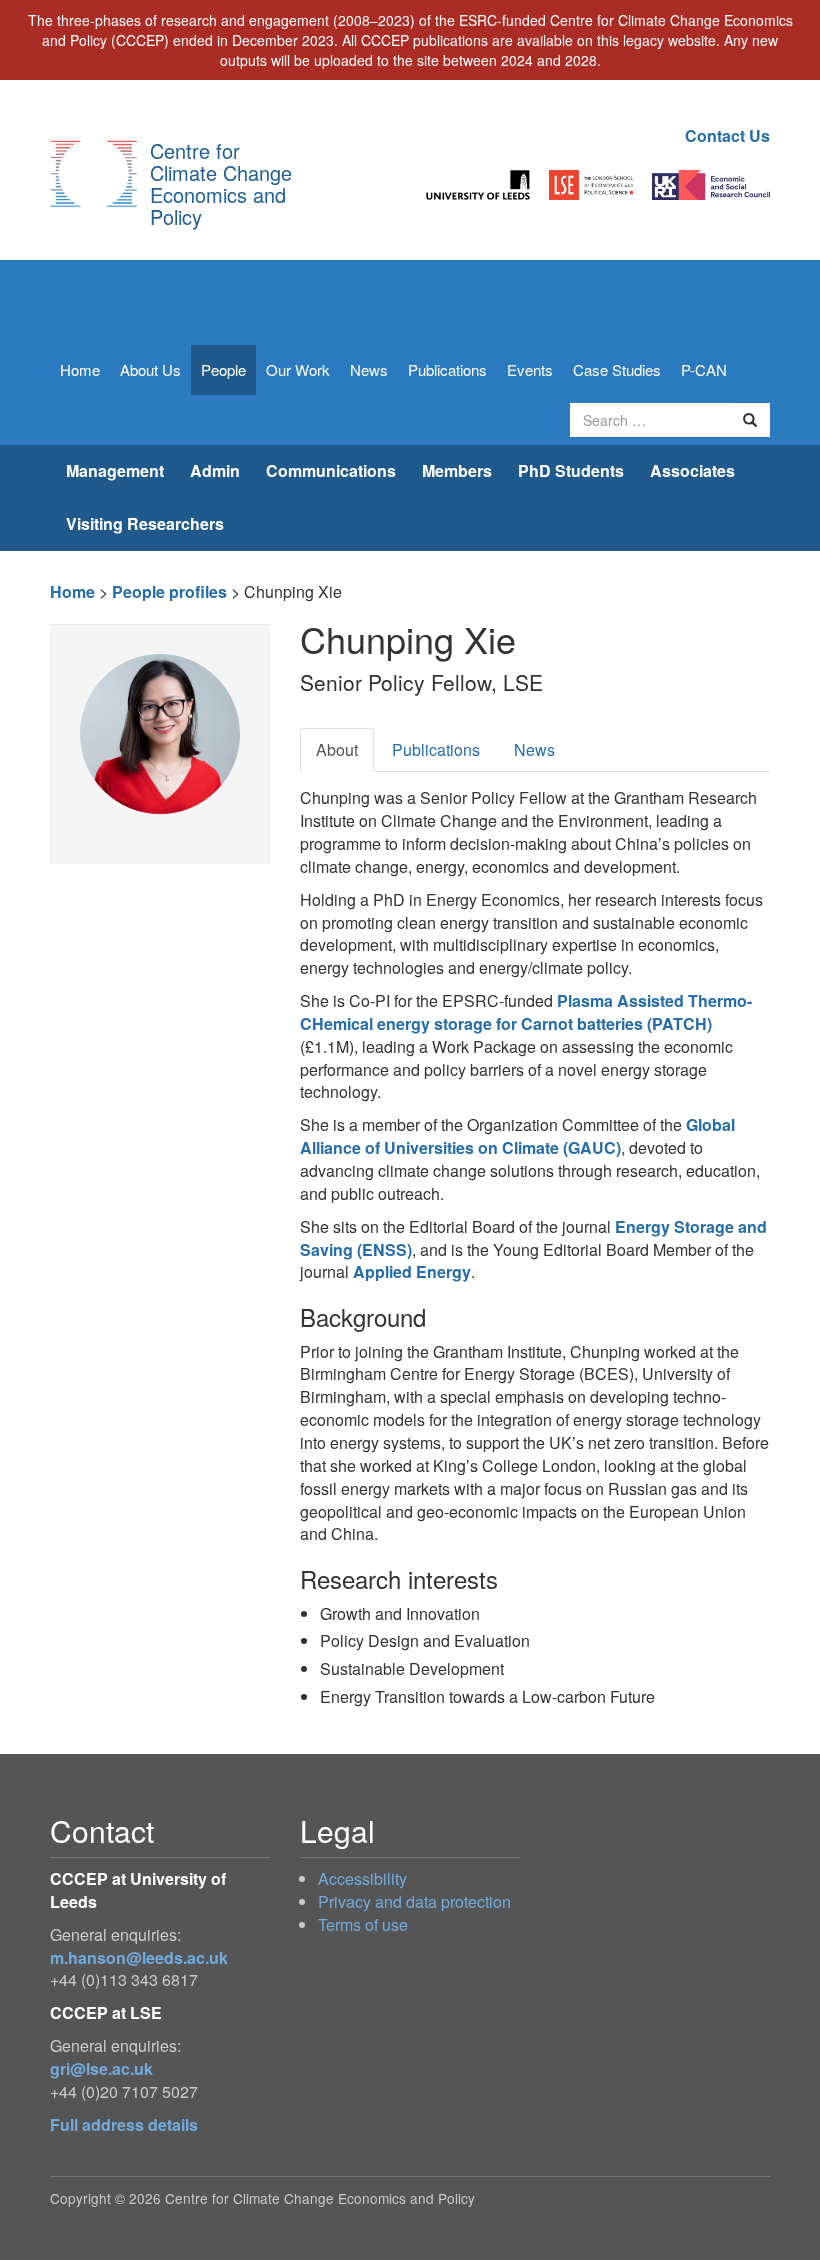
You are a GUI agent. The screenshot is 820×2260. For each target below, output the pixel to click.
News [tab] (534, 749)
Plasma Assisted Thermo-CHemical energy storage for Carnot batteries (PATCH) (526, 1012)
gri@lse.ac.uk (101, 2068)
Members (457, 470)
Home (80, 369)
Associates (692, 470)
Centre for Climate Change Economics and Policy (221, 183)
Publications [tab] (436, 749)
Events (530, 369)
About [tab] (337, 749)
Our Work (298, 369)
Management (115, 470)
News (369, 369)
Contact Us (727, 135)
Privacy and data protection (414, 1901)
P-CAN (704, 369)
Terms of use (363, 1924)
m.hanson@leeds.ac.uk (139, 1957)
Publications (447, 369)
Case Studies (617, 369)
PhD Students (571, 470)
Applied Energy (412, 1271)
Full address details (124, 2124)
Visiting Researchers (145, 523)
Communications (331, 470)
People (223, 369)
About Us (150, 369)
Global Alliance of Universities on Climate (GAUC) (517, 1136)
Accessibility (362, 1878)
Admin (215, 470)
